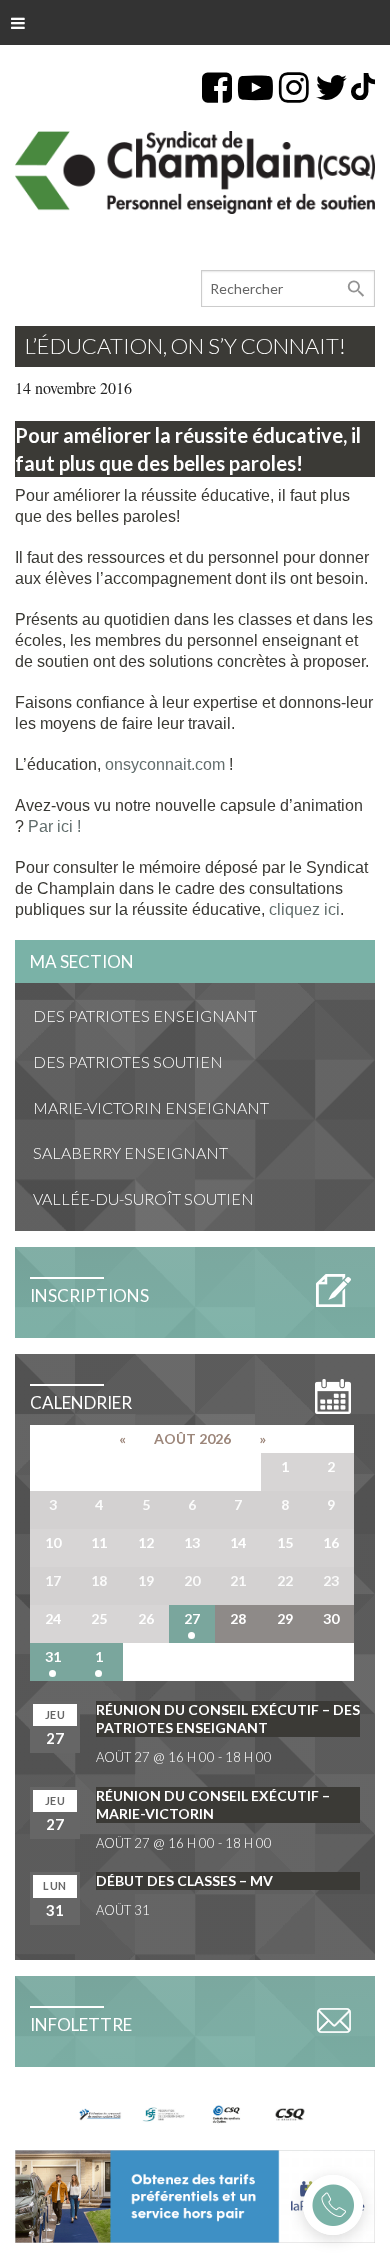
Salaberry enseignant (130, 1152)
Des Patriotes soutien (128, 1061)
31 (53, 1656)
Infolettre (81, 2024)
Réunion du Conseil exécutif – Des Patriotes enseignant (228, 1718)
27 (192, 1618)
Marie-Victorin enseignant (151, 1107)
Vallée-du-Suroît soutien (143, 1198)
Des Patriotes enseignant (145, 1015)
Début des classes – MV (184, 1880)
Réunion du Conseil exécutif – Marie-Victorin (213, 1804)
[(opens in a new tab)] (195, 2194)
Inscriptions (89, 1295)
